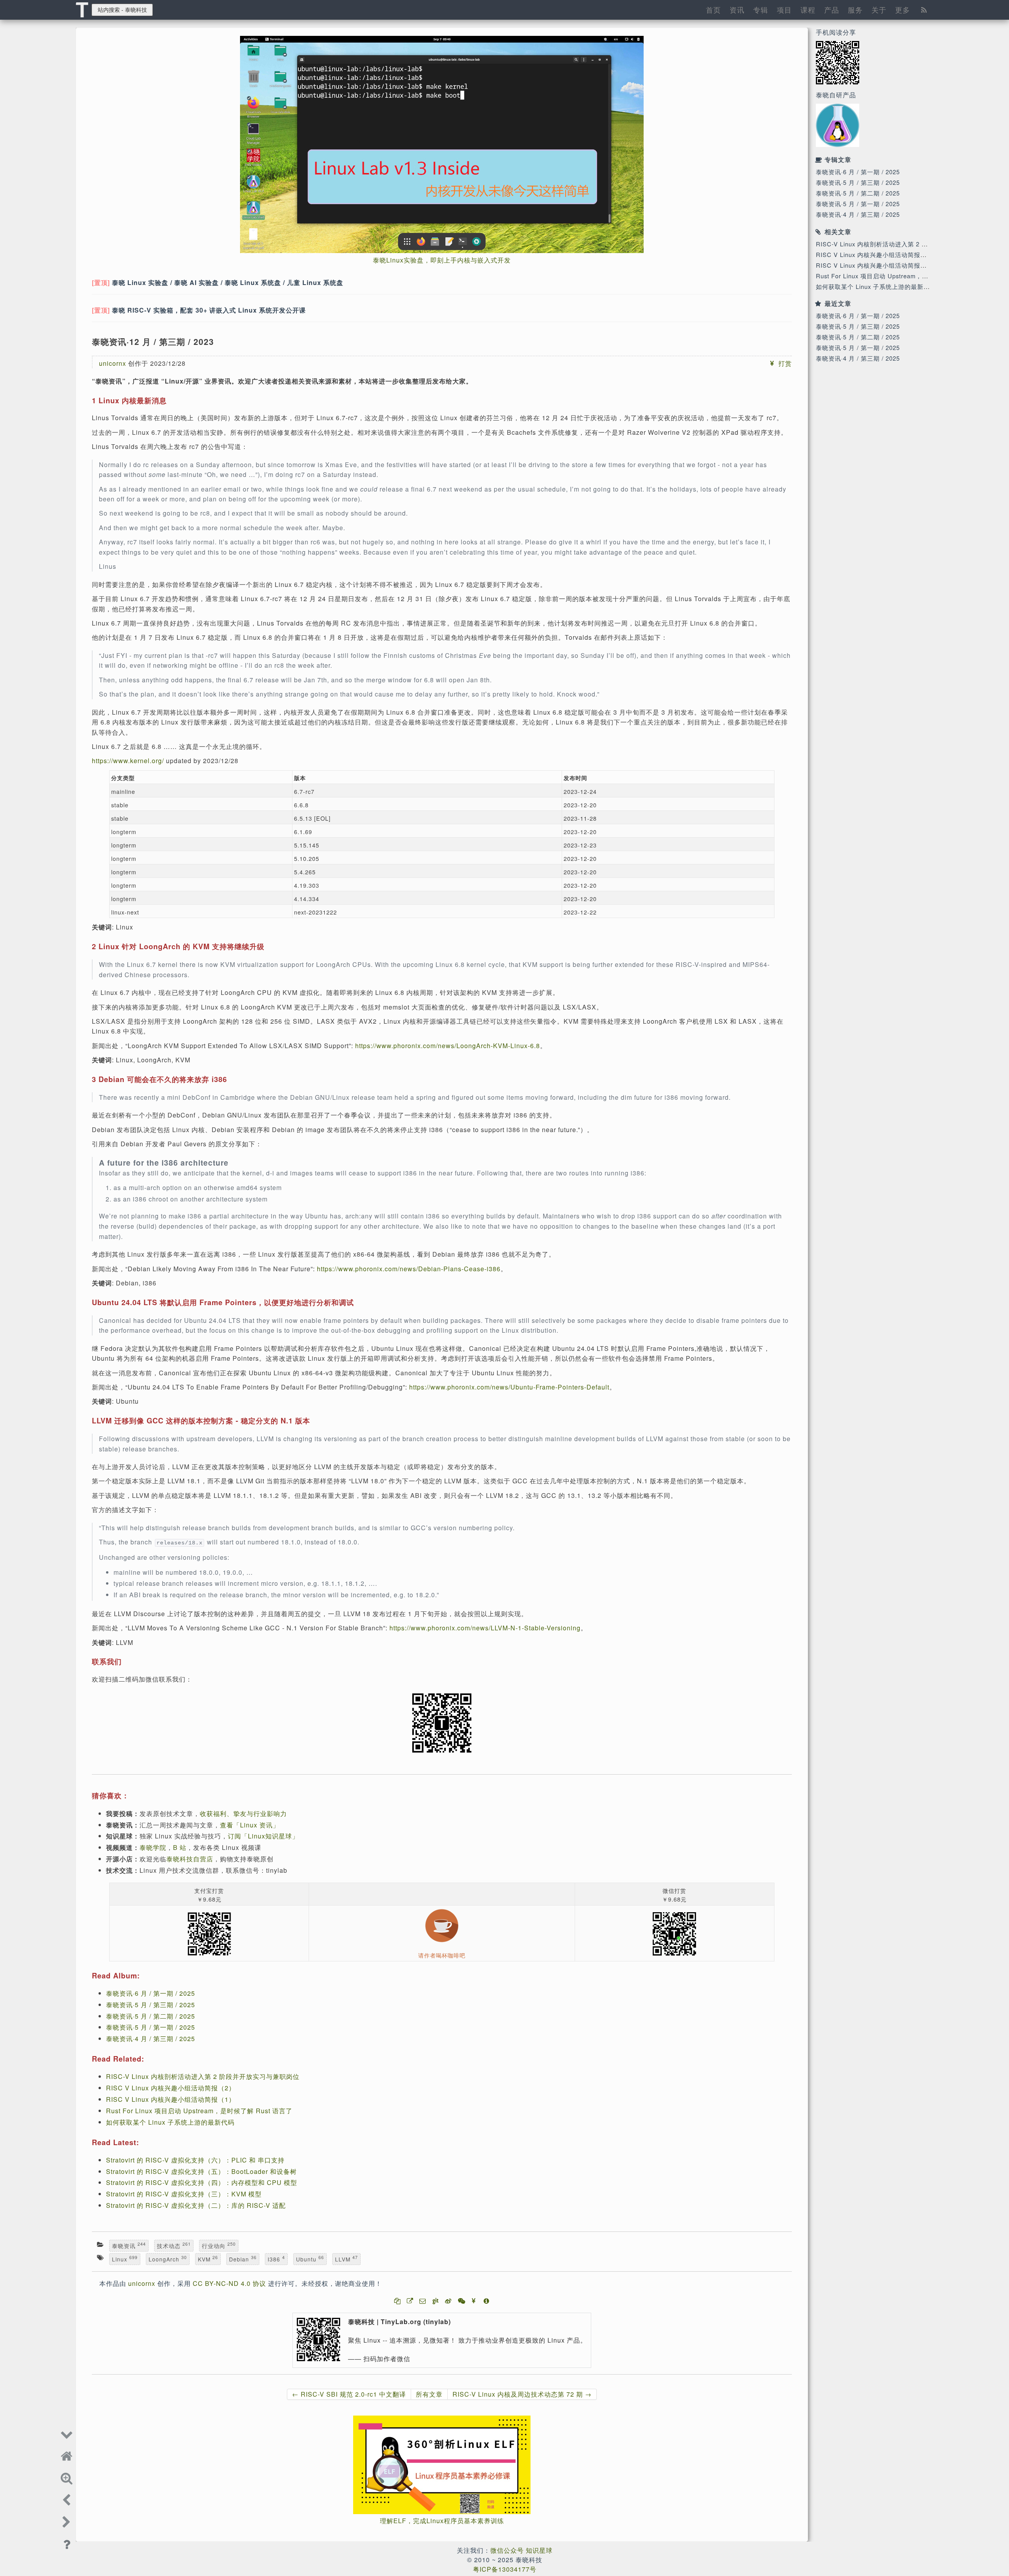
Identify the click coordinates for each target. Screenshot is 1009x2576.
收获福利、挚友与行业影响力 (243, 1813)
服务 (855, 9)
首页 (713, 9)
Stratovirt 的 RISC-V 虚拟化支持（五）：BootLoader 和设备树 (201, 2171)
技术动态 (174, 2246)
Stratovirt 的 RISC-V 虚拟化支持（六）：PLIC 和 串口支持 (195, 2160)
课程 (808, 9)
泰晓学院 (153, 1847)
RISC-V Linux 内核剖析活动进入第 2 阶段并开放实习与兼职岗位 (907, 244)
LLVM (346, 2259)
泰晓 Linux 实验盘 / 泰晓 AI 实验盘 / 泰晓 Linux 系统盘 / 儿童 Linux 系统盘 (228, 282)
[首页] (67, 2455)
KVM (208, 2259)
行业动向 (219, 2246)
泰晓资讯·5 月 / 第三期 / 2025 (858, 182)
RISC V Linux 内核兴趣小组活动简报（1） (876, 265)
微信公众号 (507, 2550)
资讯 (737, 9)
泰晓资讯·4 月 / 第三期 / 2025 (858, 214)
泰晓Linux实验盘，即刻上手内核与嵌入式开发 (442, 260)
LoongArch (168, 2259)
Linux (125, 2259)
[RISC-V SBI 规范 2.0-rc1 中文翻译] (67, 2499)
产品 (832, 9)
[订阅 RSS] (924, 9)
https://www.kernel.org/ (128, 761)
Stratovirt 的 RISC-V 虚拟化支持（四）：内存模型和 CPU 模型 (202, 2182)
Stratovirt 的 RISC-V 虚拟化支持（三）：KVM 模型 (184, 2194)
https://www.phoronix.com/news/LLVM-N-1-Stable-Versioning (485, 1628)
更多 (903, 9)
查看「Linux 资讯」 (250, 1825)
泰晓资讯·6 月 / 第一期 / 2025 (858, 172)
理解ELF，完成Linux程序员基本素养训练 (442, 2521)
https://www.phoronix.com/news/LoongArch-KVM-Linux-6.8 (448, 1046)
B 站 (180, 1847)
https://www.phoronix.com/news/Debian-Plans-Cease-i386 (409, 1269)
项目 (784, 9)
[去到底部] (67, 2433)
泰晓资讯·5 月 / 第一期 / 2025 (858, 204)
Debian (243, 2259)
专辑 (761, 9)
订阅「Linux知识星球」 (263, 1836)
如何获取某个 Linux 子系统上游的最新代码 (876, 286)
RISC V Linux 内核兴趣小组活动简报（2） (876, 254)
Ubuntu (310, 2259)
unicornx (113, 363)
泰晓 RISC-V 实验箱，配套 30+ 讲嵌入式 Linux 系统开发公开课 (209, 310)
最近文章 (838, 303)
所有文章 (429, 2394)
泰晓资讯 (129, 2246)
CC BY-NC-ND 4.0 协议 (229, 2283)
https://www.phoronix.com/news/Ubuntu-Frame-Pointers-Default (509, 1387)
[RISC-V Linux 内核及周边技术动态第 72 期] (67, 2521)
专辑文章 (838, 159)
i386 (276, 2259)
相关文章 (838, 232)
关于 (879, 9)
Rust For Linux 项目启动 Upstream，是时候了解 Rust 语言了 (903, 276)
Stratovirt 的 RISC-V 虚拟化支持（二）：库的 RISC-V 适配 (196, 2205)
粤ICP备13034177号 (505, 2569)
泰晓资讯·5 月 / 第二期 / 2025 (858, 193)
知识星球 (539, 2550)
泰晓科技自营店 (190, 1859)
